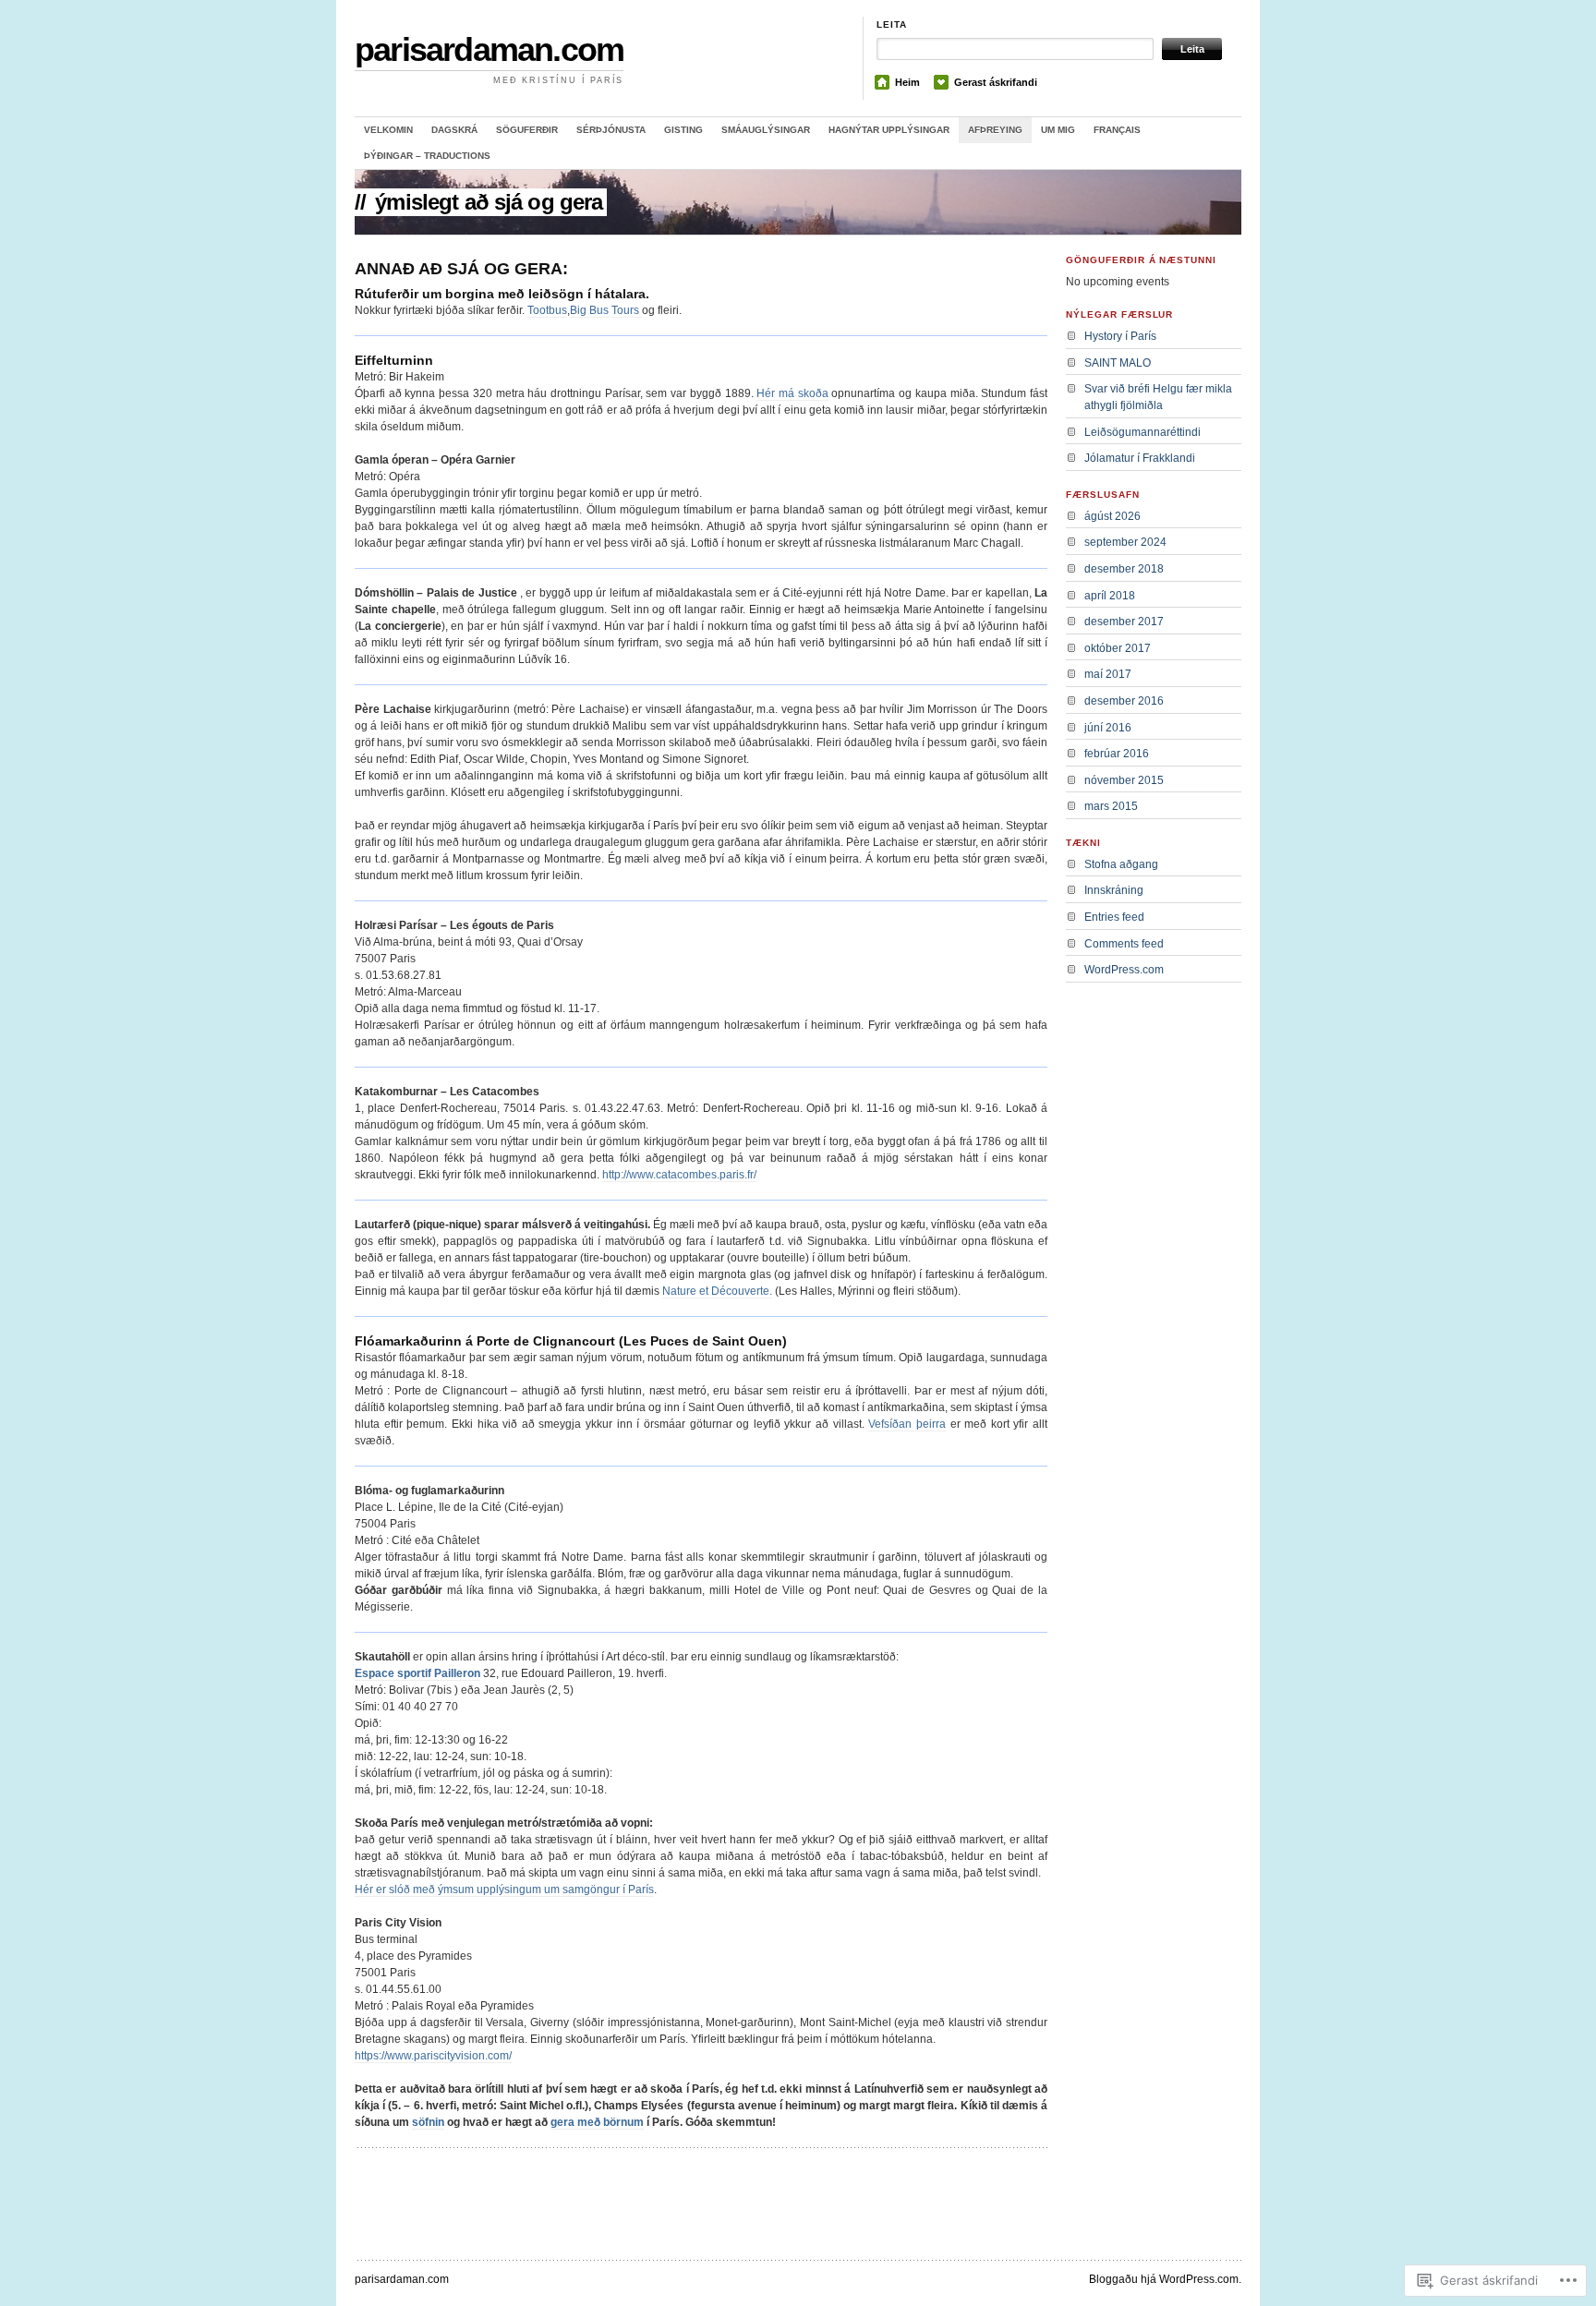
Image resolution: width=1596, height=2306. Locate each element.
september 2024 (1125, 542)
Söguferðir (527, 130)
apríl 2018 (1110, 596)
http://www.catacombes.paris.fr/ (679, 1175)
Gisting (683, 130)
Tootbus (547, 310)
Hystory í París (1120, 336)
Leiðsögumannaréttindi (1143, 432)
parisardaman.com (489, 49)
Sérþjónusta (611, 130)
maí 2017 (1108, 674)
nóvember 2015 (1124, 780)
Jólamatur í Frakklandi (1140, 458)
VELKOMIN (388, 130)
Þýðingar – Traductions (427, 156)
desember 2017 (1124, 622)
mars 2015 (1111, 806)
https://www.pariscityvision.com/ (433, 2056)
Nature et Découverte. (717, 1291)
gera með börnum (597, 2122)
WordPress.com (1124, 970)
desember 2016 (1124, 701)
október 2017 (1118, 648)
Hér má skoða (792, 393)
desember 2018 (1124, 569)
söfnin (428, 2122)
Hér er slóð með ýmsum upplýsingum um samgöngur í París (504, 1889)
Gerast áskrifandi (996, 82)
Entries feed (1114, 917)
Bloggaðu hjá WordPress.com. (1165, 2279)
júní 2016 (1108, 728)
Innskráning (1114, 890)
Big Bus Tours (606, 310)
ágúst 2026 (1112, 516)
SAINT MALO (1118, 363)
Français (1117, 130)
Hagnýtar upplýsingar (889, 130)
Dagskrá (454, 130)
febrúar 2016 (1117, 754)
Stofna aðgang (1121, 864)
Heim (907, 82)
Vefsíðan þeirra (907, 1424)
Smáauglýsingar (766, 130)
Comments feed (1124, 944)
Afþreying (995, 130)
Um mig (1058, 130)
